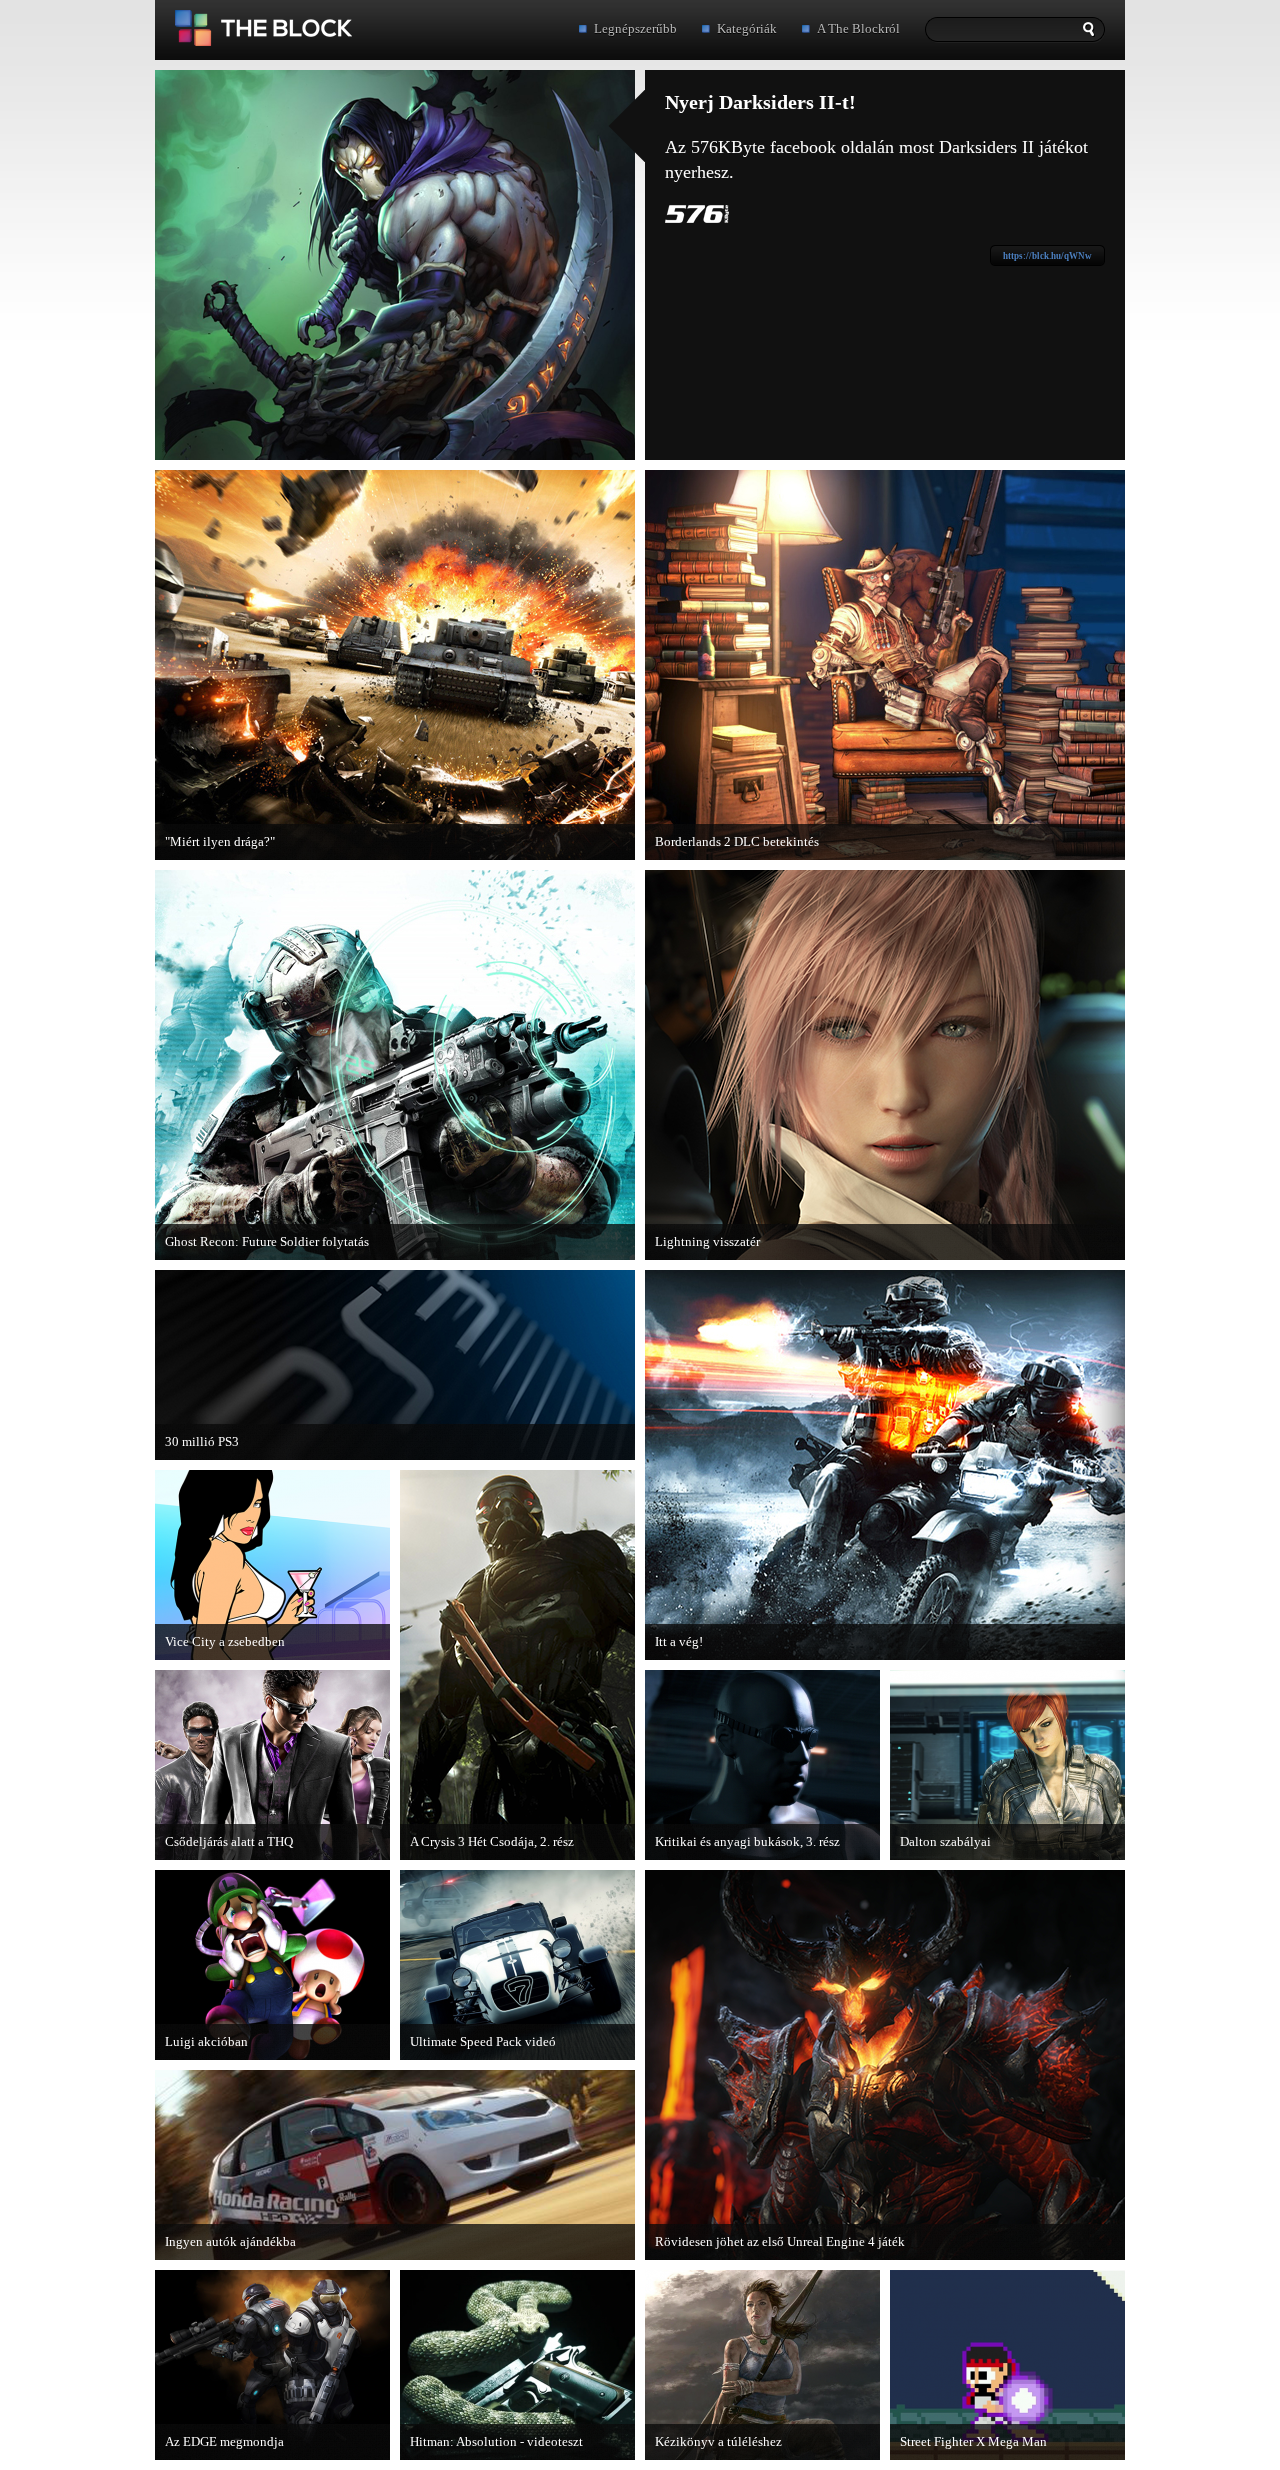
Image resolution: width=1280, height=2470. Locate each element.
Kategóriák (747, 28)
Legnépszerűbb (635, 28)
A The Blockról (858, 28)
